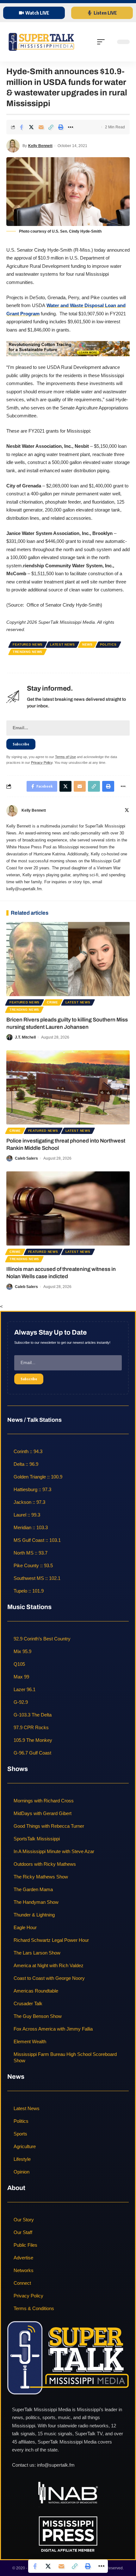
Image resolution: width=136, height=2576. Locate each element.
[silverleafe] (68, 348)
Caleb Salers (26, 1158)
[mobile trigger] (102, 42)
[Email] (41, 127)
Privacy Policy (42, 763)
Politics (108, 644)
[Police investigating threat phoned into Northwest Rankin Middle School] (68, 1087)
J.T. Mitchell (25, 1037)
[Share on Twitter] (31, 127)
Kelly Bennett (40, 146)
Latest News (62, 644)
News (87, 644)
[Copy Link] (51, 127)
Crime (53, 1002)
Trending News (28, 652)
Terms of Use (65, 757)
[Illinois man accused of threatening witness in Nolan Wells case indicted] (68, 1208)
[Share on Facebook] (22, 127)
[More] (71, 127)
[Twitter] (127, 811)
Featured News (28, 644)
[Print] (61, 127)
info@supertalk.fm (56, 2465)
